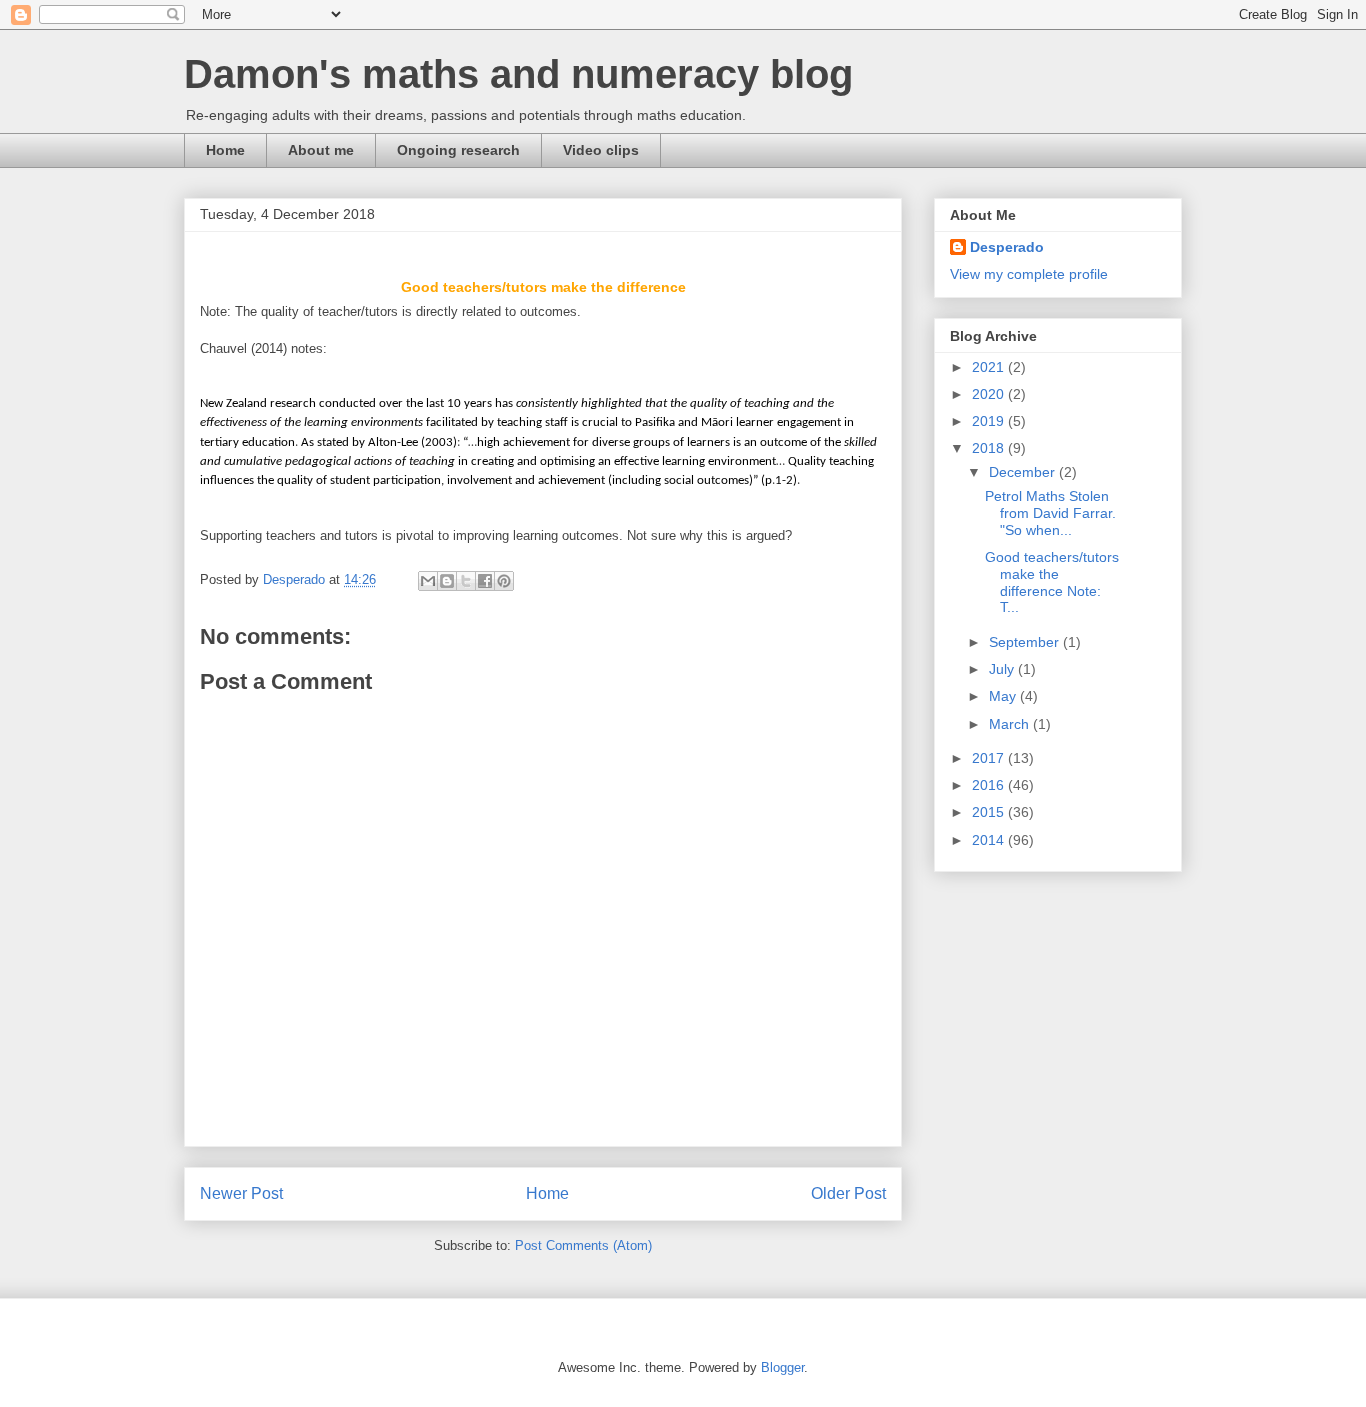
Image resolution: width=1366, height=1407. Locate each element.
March (1011, 724)
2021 (990, 367)
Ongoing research (458, 150)
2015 (990, 812)
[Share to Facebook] (485, 581)
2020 (990, 394)
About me (321, 150)
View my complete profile (1029, 274)
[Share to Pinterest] (504, 581)
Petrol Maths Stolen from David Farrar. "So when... (1052, 513)
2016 (990, 785)
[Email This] (428, 581)
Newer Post (241, 1193)
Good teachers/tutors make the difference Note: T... (1052, 582)
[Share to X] (466, 581)
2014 (990, 840)
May (1004, 696)
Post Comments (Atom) (583, 1245)
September (1026, 642)
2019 (990, 421)
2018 (990, 448)
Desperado (1007, 247)
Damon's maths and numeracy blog (518, 74)
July (1003, 669)
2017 (990, 758)
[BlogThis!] (447, 581)
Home (225, 150)
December (1024, 472)
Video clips (601, 150)
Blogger (782, 1367)
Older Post (848, 1193)
